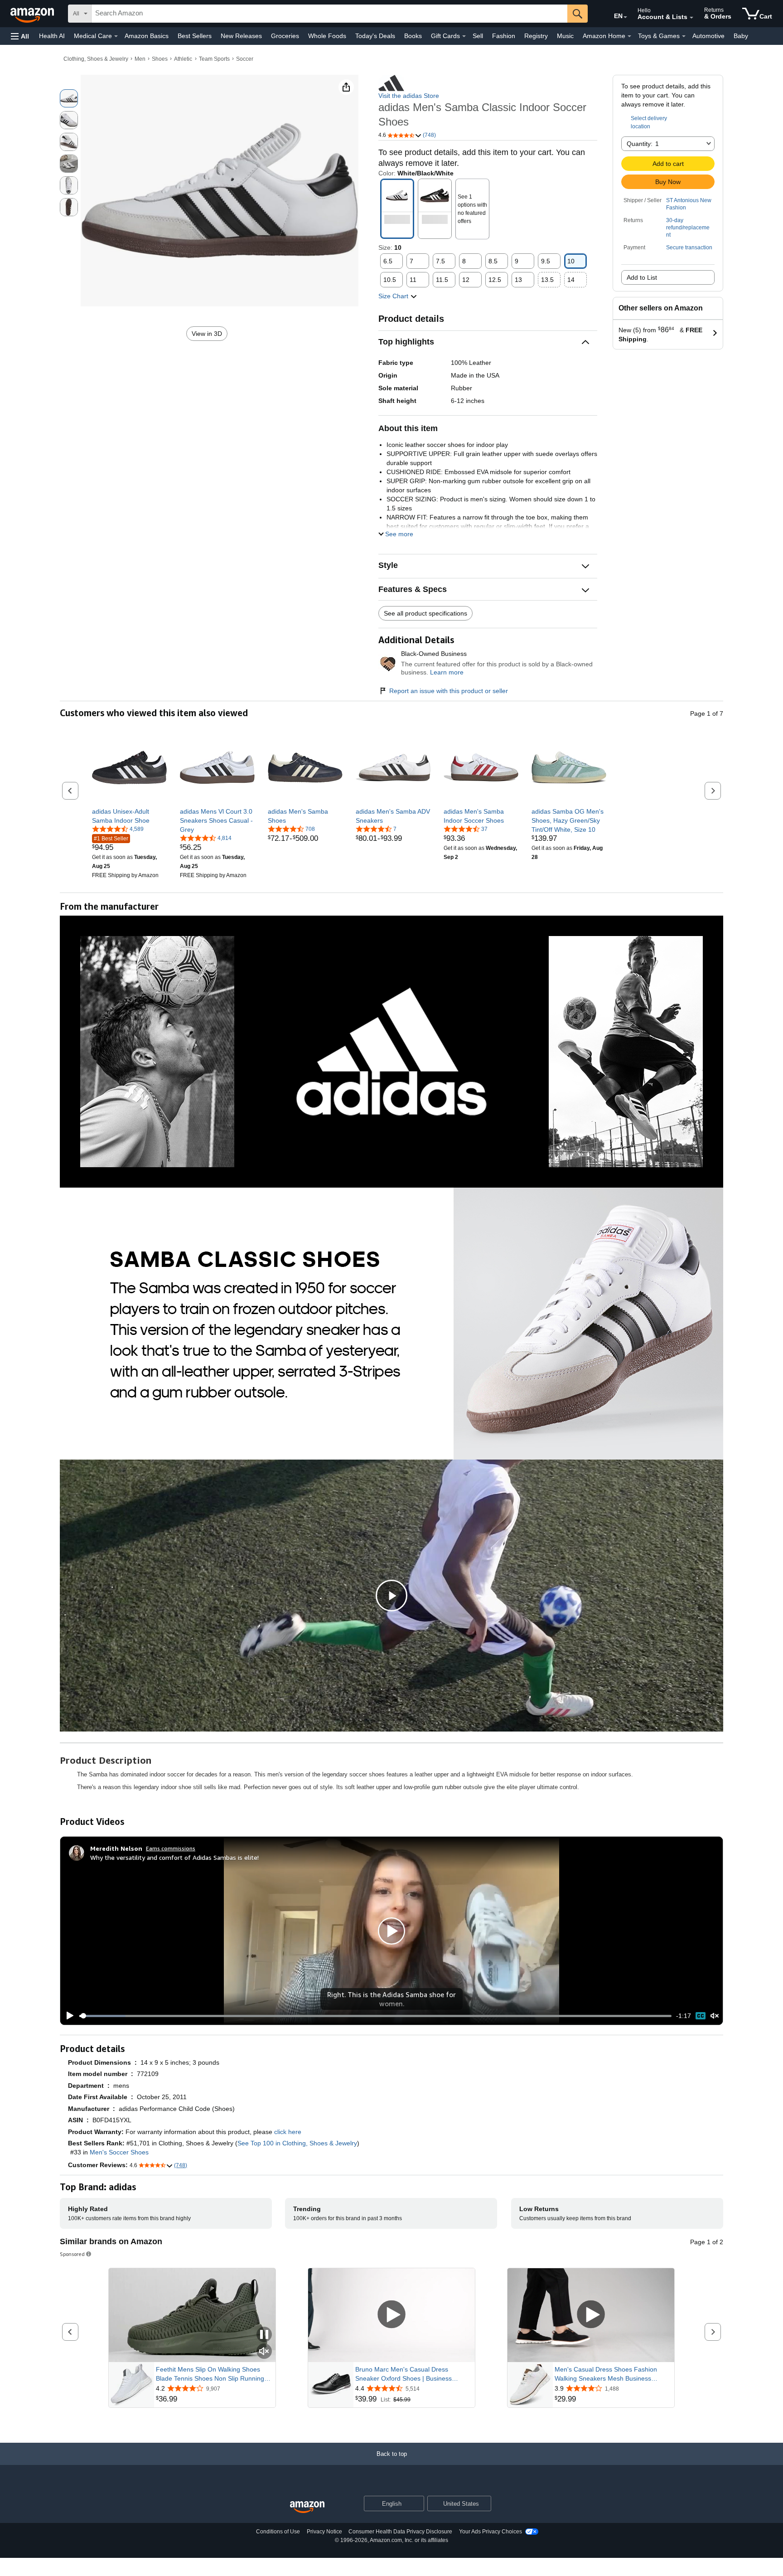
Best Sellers (195, 36)
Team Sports (214, 59)
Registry (536, 36)
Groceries (285, 36)
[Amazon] (33, 14)
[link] (129, 816)
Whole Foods (327, 36)
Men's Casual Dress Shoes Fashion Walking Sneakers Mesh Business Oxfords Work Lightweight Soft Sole (606, 2374)
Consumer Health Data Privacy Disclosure (400, 2532)
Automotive (708, 36)
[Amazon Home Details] (629, 36)
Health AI (52, 36)
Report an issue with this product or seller (449, 691)
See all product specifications (425, 613)
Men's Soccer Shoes (119, 2152)
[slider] (375, 2016)
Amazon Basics (147, 36)
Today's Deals (375, 36)
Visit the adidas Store (409, 96)
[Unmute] (715, 2016)
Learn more (447, 672)
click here (288, 2132)
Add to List (642, 277)
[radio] (69, 98)
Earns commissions (171, 1848)
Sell (478, 36)
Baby (741, 36)
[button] (20, 36)
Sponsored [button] (72, 2254)
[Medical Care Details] (116, 36)
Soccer (245, 59)
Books (413, 36)
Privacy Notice (324, 2532)
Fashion (504, 36)
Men (140, 59)
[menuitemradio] (701, 2016)
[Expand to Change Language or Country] (625, 17)
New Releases (241, 36)
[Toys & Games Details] (684, 36)
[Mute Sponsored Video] (264, 2352)
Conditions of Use (278, 2532)
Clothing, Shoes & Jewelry (96, 59)
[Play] (68, 2016)
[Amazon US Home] (307, 2507)
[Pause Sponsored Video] (264, 2335)
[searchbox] (329, 14)
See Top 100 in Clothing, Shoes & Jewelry (297, 2143)
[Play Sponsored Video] (391, 2315)
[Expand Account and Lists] (691, 18)
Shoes (160, 59)
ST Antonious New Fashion (689, 204)
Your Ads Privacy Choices (491, 2532)
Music (565, 36)
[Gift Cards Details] (464, 36)
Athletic (183, 59)
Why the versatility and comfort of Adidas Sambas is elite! (174, 1857)
